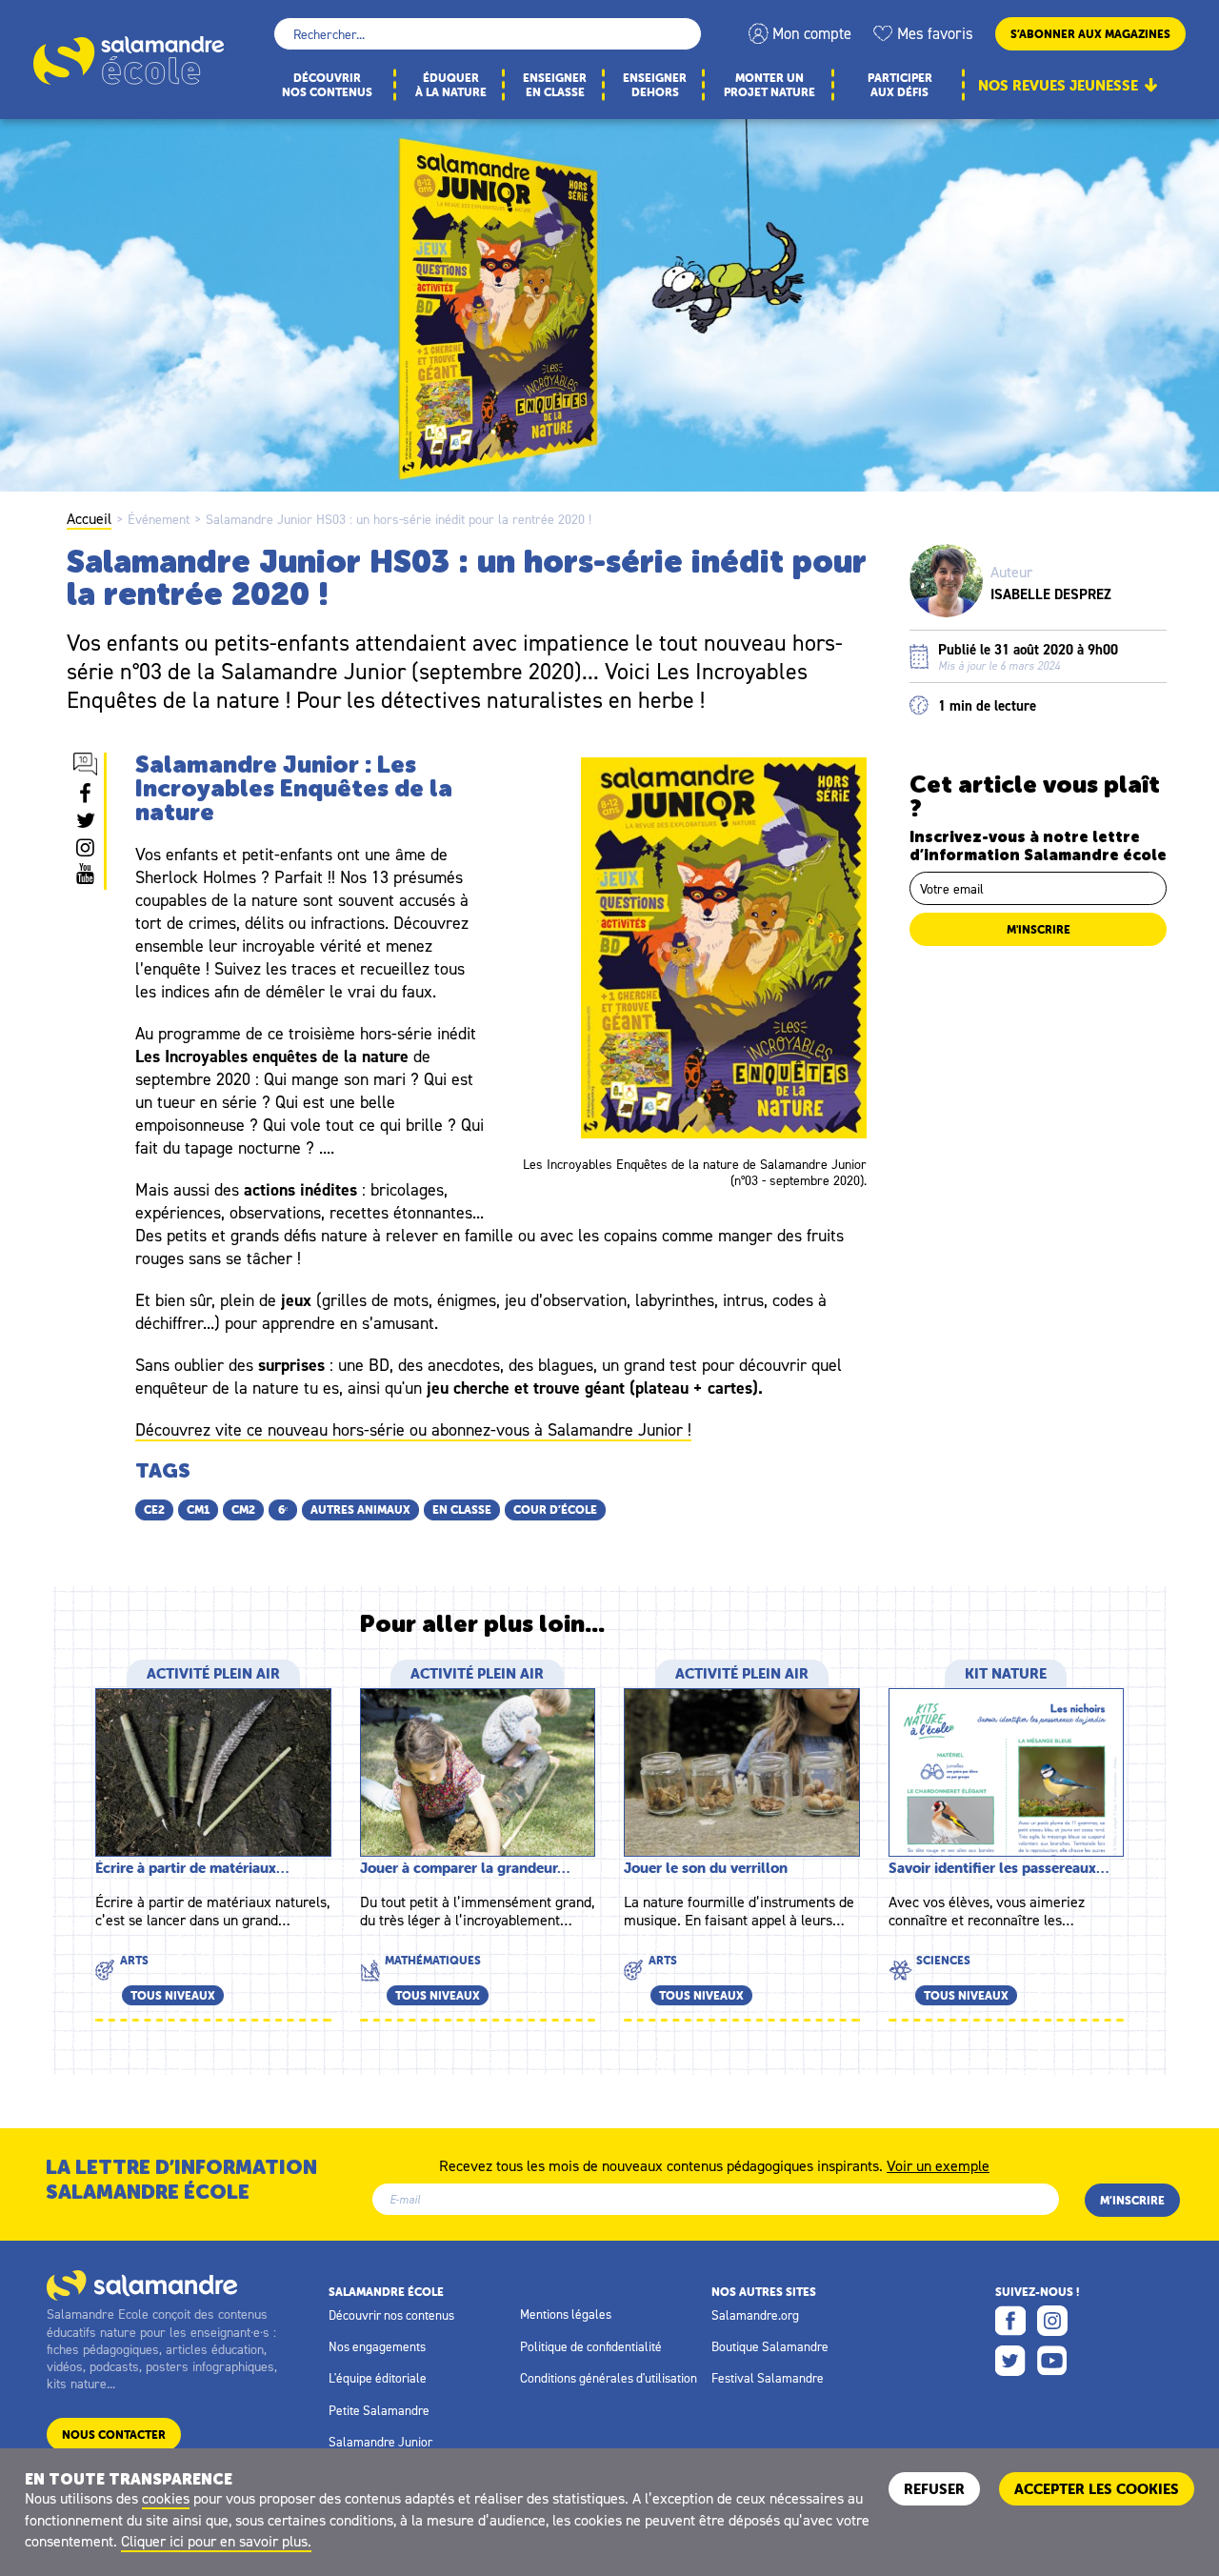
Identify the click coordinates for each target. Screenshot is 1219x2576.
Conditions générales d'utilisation (609, 2378)
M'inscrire (1039, 929)
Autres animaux (360, 1509)
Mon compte (812, 33)
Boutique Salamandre (770, 2346)
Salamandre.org (755, 2315)
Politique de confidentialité (591, 2346)
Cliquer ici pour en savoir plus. (216, 2541)
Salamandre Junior (380, 2442)
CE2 (154, 1509)
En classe (462, 1509)
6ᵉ (283, 1509)
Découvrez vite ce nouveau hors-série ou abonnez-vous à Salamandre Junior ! (413, 1429)
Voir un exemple (938, 2164)
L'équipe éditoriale (378, 2378)
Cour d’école (555, 1509)
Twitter (1010, 2361)
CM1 (198, 1509)
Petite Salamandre (379, 2410)
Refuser (934, 2489)
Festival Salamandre (768, 2378)
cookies (166, 2498)
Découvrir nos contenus (391, 2315)
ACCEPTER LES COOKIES (1097, 2489)
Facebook (1010, 2321)
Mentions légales (566, 2314)
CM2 (243, 1509)
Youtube (1052, 2361)
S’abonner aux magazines (1090, 34)
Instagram (1052, 2321)
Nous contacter (114, 2435)
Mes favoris (935, 33)
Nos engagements (377, 2346)
